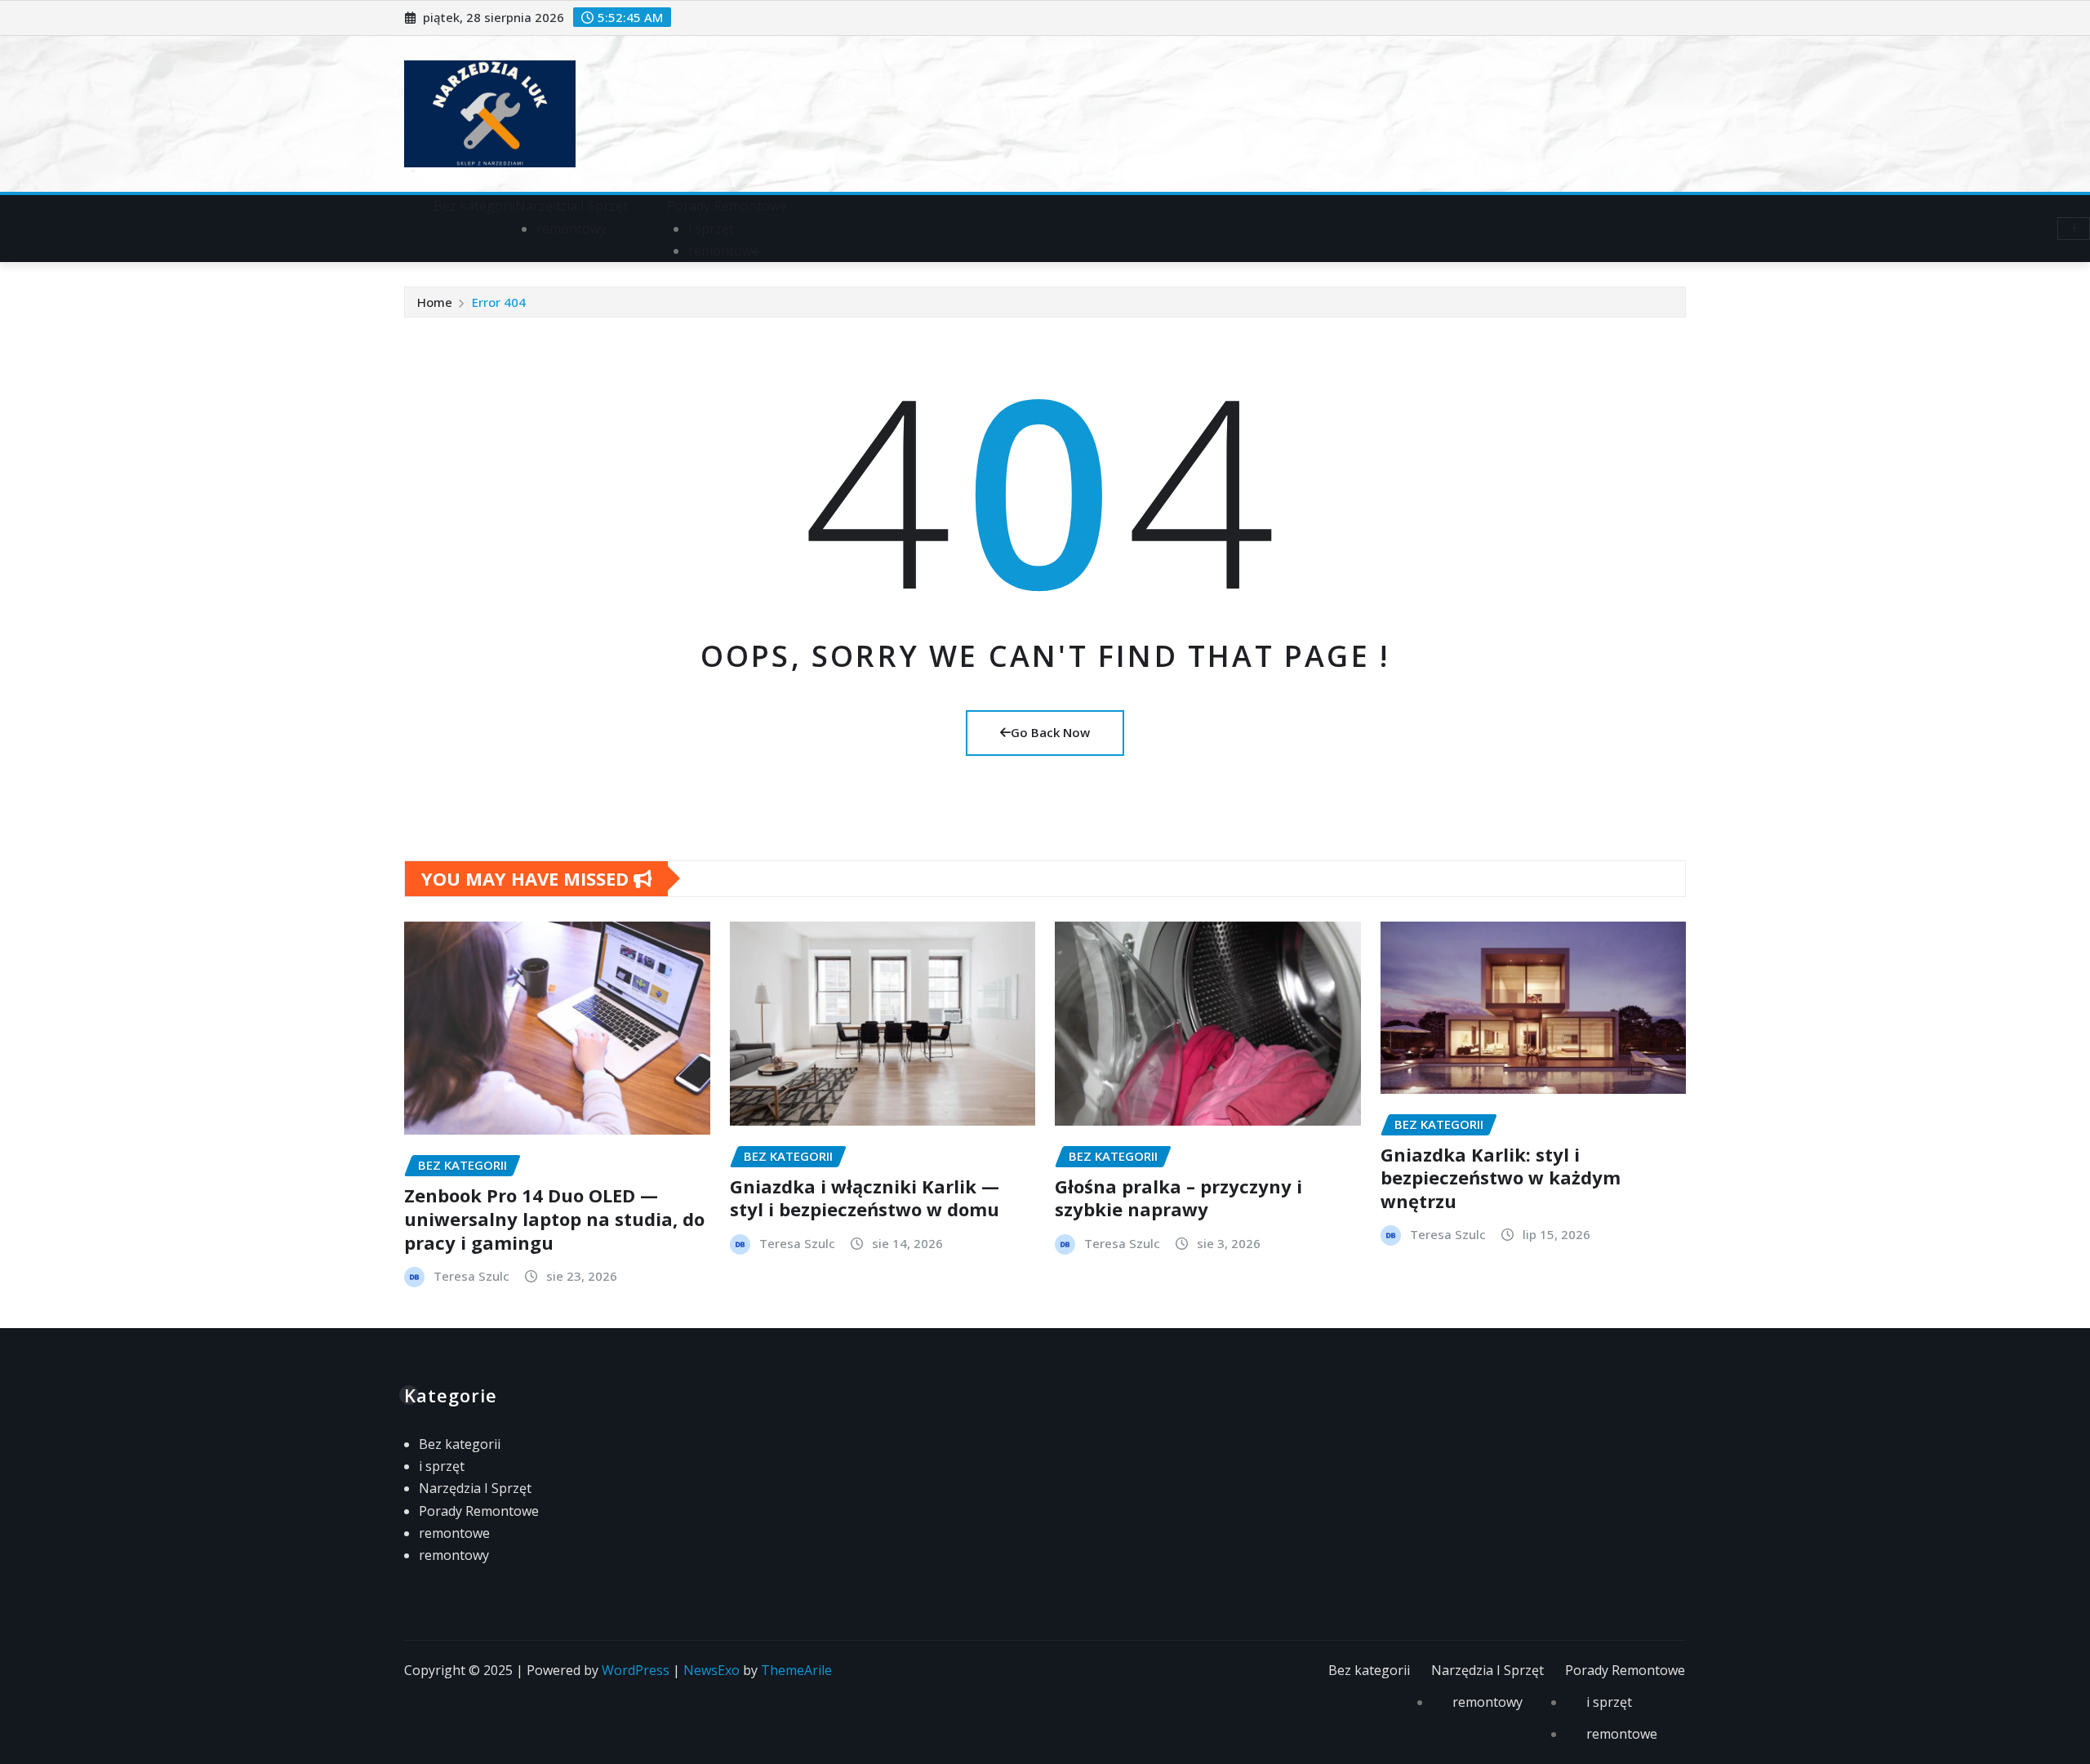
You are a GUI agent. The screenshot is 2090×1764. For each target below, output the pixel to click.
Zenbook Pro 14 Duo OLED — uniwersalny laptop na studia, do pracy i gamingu (554, 1218)
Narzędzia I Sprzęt (571, 206)
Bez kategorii (474, 206)
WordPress (636, 1670)
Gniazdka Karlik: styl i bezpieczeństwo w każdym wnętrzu (1501, 1177)
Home (435, 302)
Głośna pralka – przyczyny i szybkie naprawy (1178, 1198)
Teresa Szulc (471, 1276)
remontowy (571, 229)
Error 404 (499, 302)
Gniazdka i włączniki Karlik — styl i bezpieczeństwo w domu (865, 1198)
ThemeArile (796, 1670)
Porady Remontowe (727, 206)
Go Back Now (1050, 732)
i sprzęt (711, 229)
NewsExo (711, 1670)
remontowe (724, 251)
